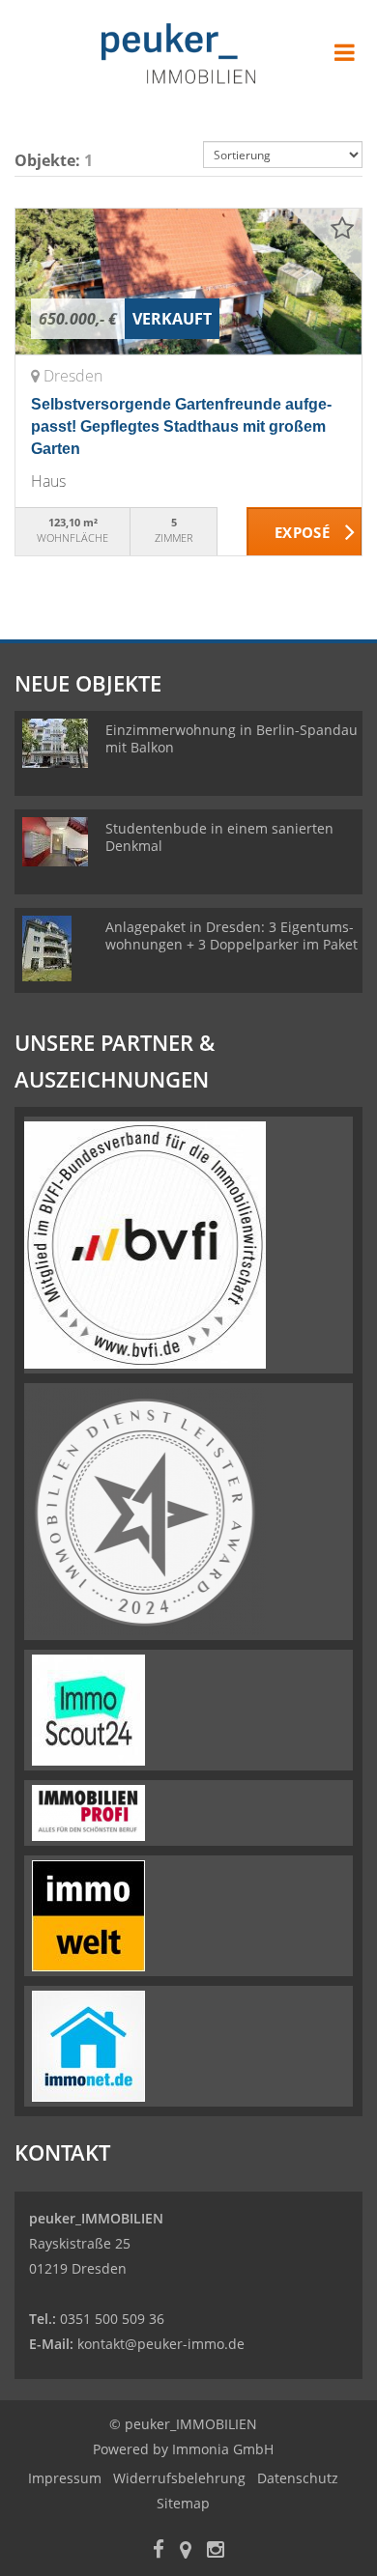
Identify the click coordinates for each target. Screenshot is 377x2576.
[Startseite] (188, 55)
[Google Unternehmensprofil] (186, 2551)
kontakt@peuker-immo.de (161, 2344)
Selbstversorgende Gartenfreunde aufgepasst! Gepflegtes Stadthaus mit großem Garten (181, 426)
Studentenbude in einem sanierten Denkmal (219, 837)
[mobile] (345, 52)
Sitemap (183, 2503)
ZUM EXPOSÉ (304, 532)
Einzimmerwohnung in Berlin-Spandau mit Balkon (232, 738)
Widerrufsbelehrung (179, 2478)
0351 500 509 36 (112, 2319)
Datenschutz (298, 2478)
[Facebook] (159, 2551)
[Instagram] (216, 2551)
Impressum (65, 2478)
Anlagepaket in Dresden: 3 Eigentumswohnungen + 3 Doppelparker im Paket (232, 935)
